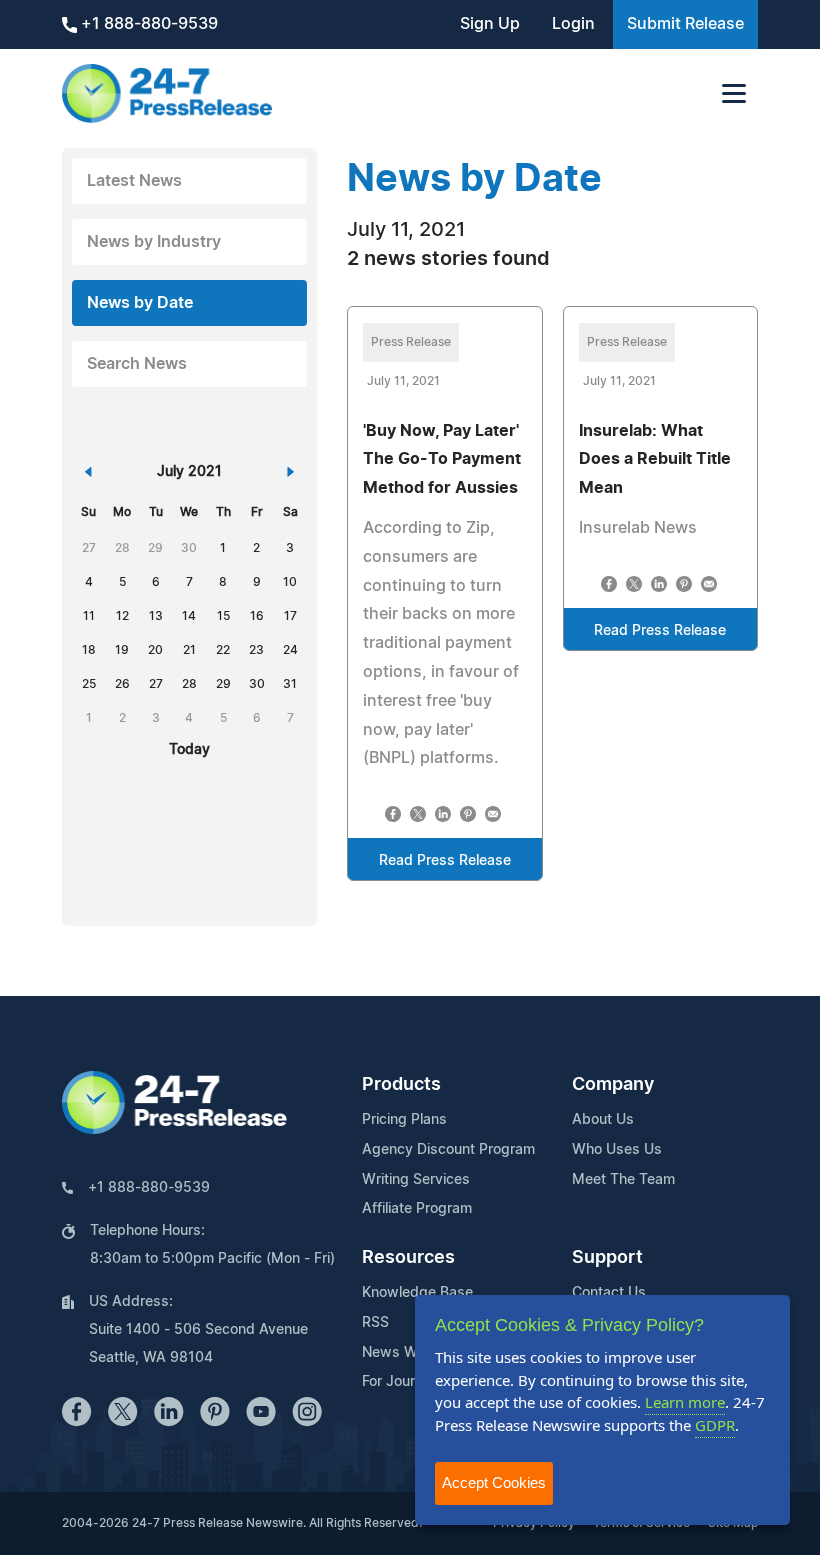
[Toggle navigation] (734, 93)
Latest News (134, 181)
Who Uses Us (617, 1150)
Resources (408, 1258)
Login (573, 24)
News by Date (140, 303)
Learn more (685, 1402)
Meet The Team (623, 1180)
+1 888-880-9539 (147, 24)
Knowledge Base (417, 1293)
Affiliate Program (417, 1209)
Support (607, 1258)
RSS (375, 1323)
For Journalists (410, 1382)
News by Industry (154, 242)
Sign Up (490, 24)
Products (401, 1085)
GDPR (715, 1425)
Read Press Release (445, 861)
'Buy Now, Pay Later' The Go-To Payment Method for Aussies (442, 460)
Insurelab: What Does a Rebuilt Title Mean (655, 460)
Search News (137, 364)
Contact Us (609, 1293)
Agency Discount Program (448, 1150)
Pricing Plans (404, 1120)
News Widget (407, 1353)
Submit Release (685, 24)
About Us (603, 1120)
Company (613, 1085)
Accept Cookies (494, 1482)
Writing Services (416, 1180)
